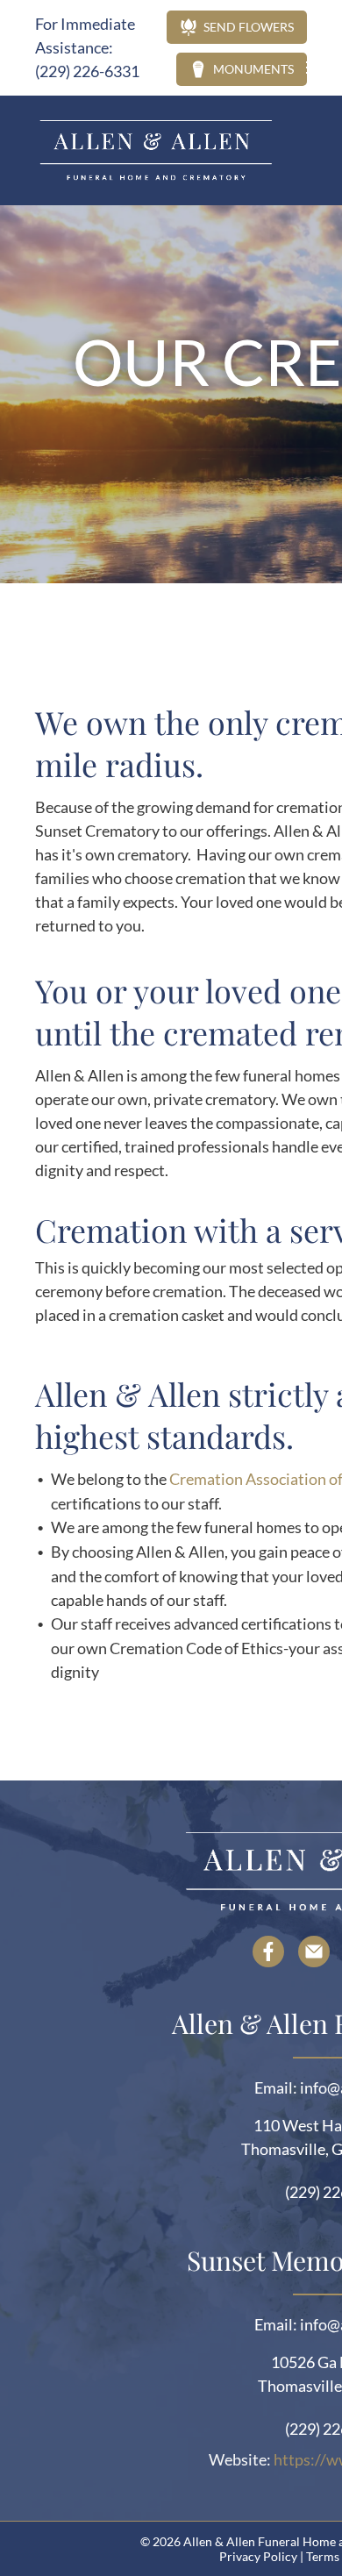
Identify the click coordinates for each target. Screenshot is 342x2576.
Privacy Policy (258, 2556)
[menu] (316, 68)
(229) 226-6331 (87, 71)
